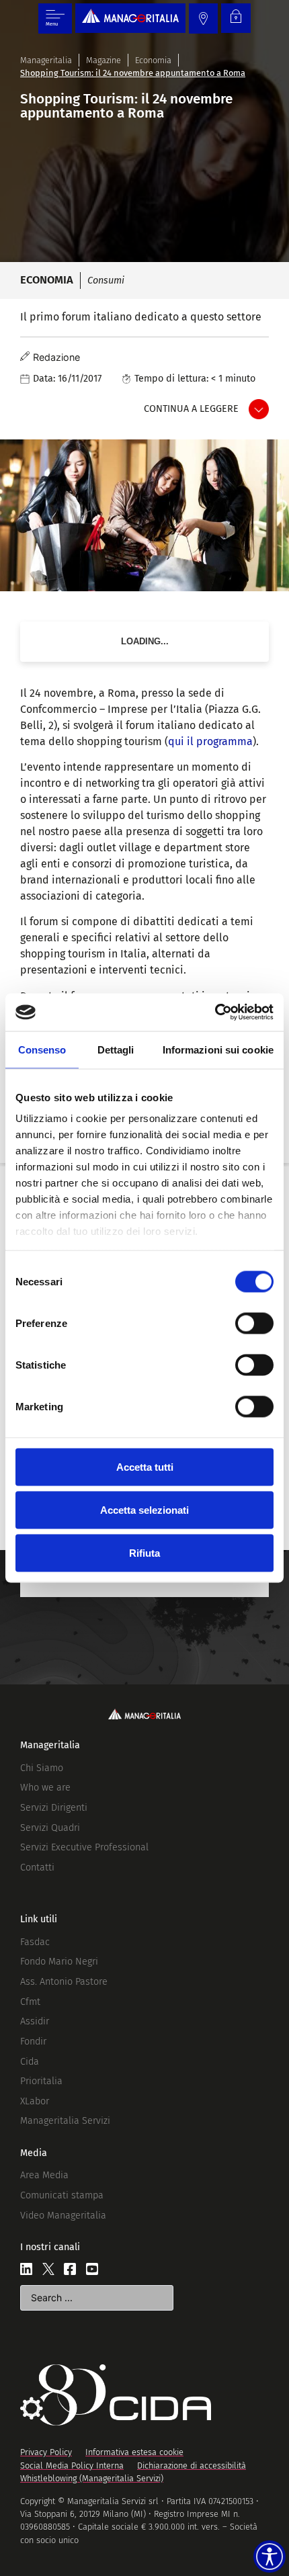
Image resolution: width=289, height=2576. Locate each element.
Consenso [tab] (42, 1049)
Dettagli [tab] (116, 1049)
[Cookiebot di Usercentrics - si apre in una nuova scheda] (215, 1013)
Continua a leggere (191, 409)
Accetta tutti (145, 1466)
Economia (153, 60)
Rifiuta (144, 1552)
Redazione (56, 357)
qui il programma (210, 741)
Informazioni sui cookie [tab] (218, 1049)
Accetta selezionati (144, 1509)
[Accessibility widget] (270, 2557)
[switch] (254, 1323)
